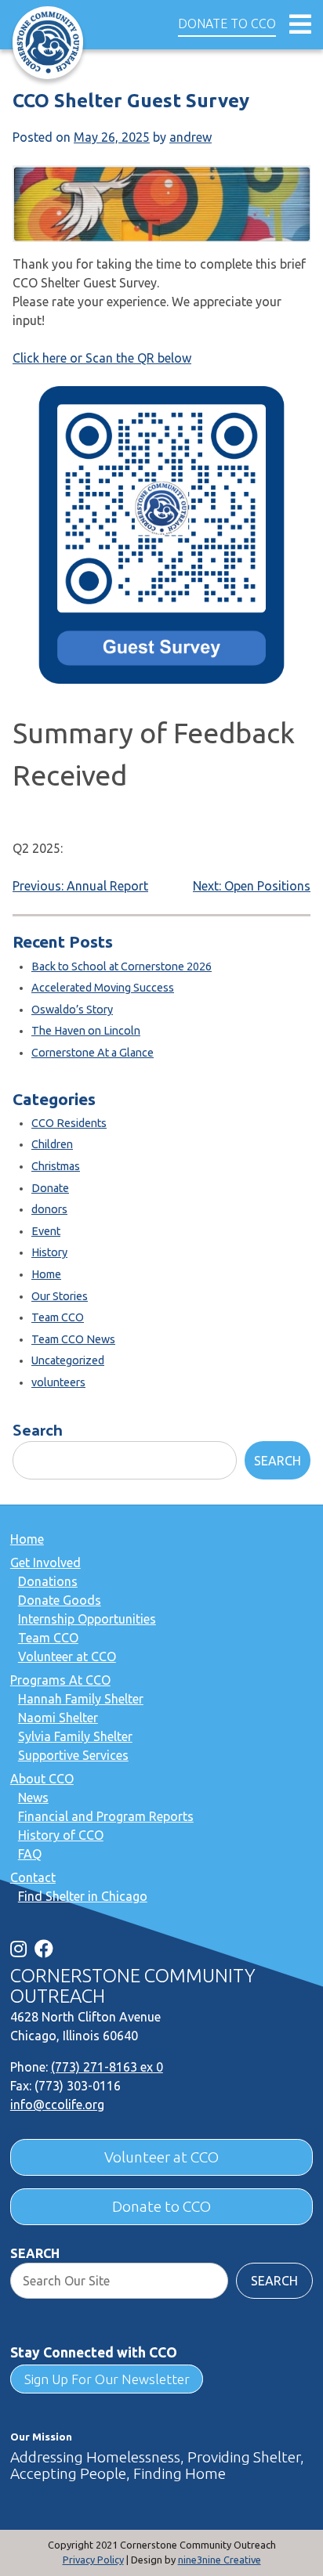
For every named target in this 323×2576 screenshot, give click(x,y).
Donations (48, 1581)
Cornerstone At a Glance (93, 1053)
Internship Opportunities (87, 1619)
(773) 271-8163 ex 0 (107, 2067)
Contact (33, 1877)
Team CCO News (73, 1339)
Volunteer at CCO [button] (161, 2157)
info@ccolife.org (57, 2105)
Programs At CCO (60, 1680)
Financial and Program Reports (106, 1816)
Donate (50, 1188)
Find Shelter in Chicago (83, 1896)
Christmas (56, 1166)
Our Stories (60, 1296)
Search (38, 1429)
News (33, 1797)
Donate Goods (60, 1600)
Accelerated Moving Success (103, 988)
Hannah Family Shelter (81, 1699)
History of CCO (61, 1835)
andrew (191, 137)
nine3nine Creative (220, 2560)
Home (46, 1274)
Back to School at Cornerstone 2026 (122, 966)
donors (49, 1209)
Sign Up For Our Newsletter (107, 2379)
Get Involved (45, 1563)
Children (52, 1144)
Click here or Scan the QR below (102, 358)
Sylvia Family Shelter (75, 1736)
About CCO (42, 1779)
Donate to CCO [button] (227, 23)
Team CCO (58, 1317)
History (49, 1252)
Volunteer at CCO (67, 1657)
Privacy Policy (93, 2560)
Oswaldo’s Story (72, 1010)
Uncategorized (68, 1360)
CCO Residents (69, 1123)
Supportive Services (73, 1755)
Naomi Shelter (58, 1718)
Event (46, 1231)
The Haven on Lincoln (86, 1031)
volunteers (58, 1382)
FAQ (30, 1854)
